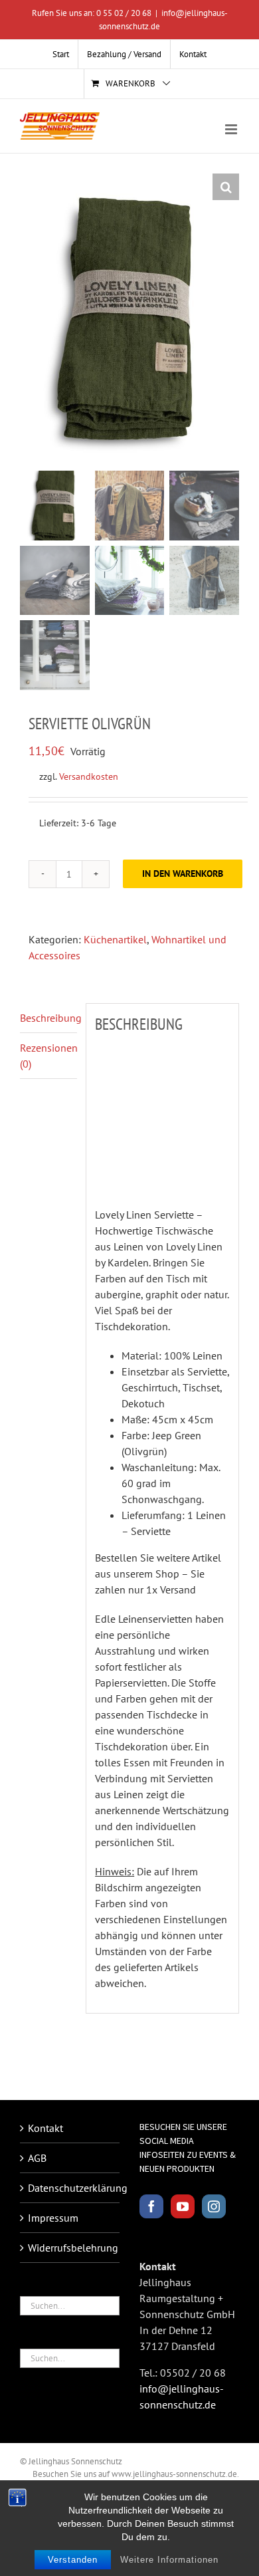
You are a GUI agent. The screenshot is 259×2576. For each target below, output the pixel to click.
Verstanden (73, 2560)
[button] (226, 187)
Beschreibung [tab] (48, 1018)
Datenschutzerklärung (70, 2188)
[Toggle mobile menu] (232, 129)
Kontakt (45, 2128)
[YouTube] (183, 2206)
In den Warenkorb (183, 874)
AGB (37, 2158)
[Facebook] (151, 2206)
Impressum (53, 2218)
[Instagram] (214, 2206)
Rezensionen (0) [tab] (48, 1056)
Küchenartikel (115, 939)
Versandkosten (89, 776)
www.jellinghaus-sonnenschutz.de (174, 2474)
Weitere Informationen (169, 2560)
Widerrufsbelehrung (70, 2248)
